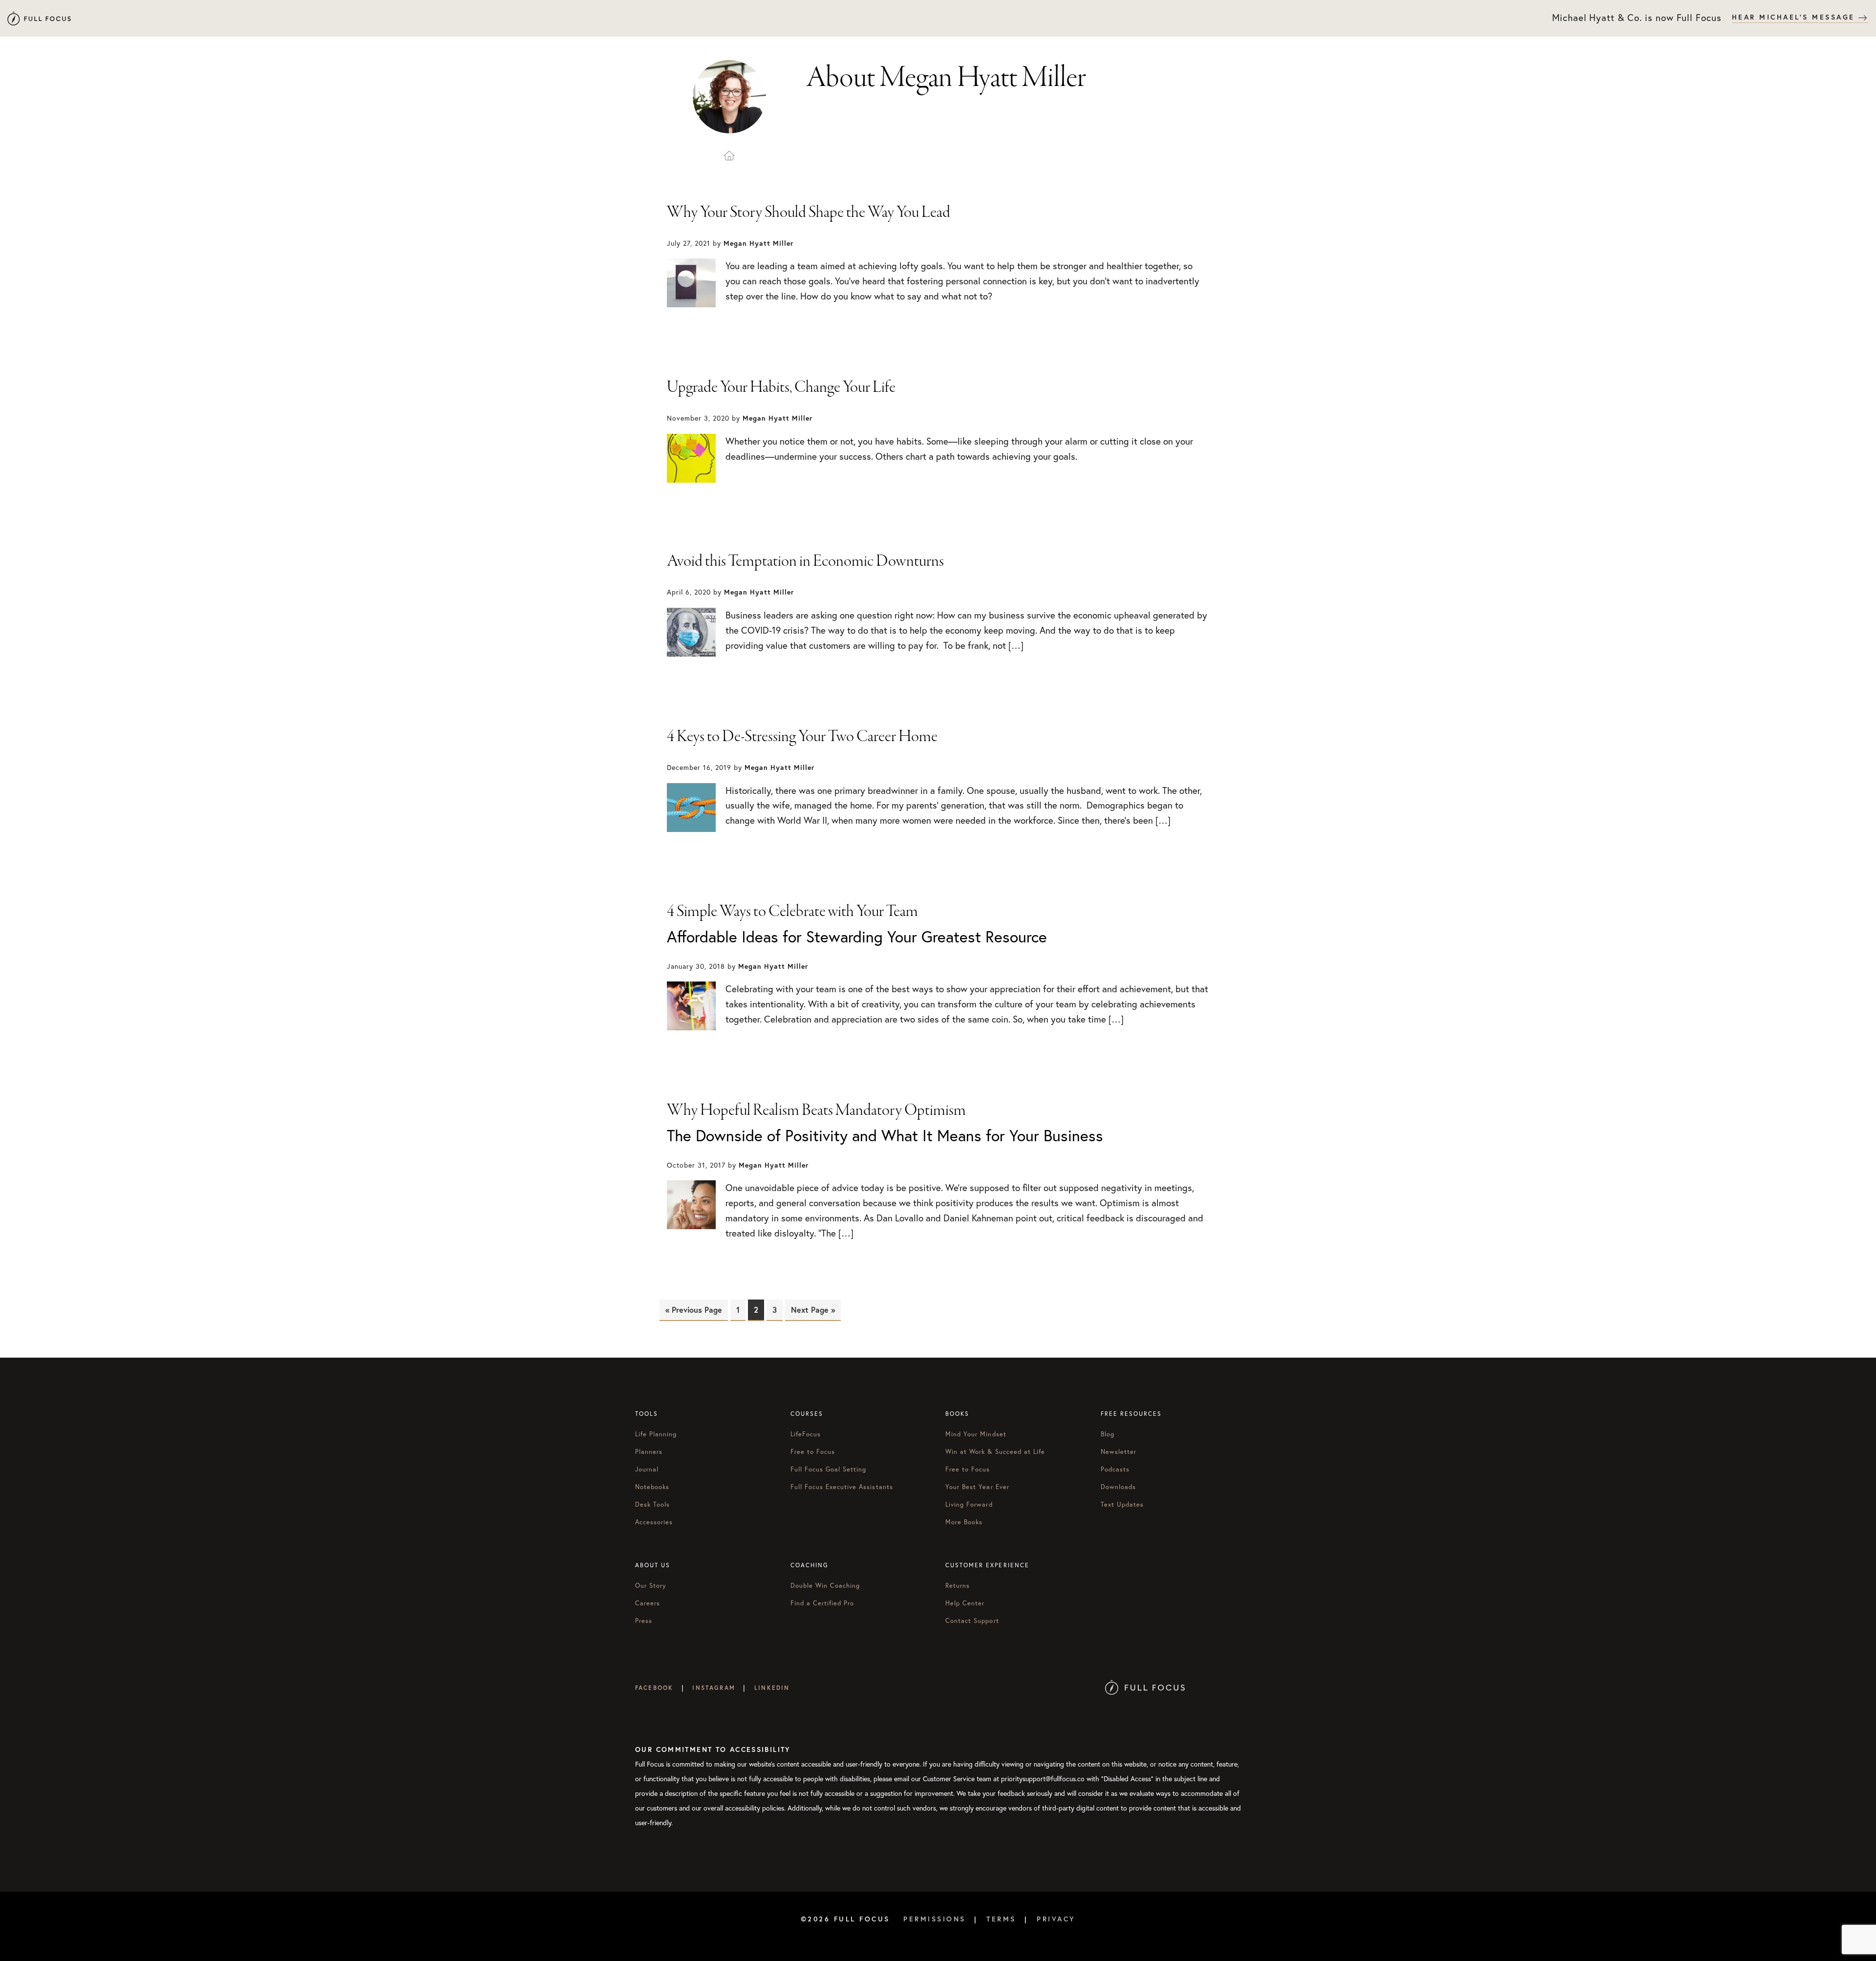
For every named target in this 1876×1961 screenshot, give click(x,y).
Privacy (1056, 1919)
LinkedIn (772, 1688)
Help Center (965, 1603)
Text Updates (1122, 1504)
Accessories (654, 1522)
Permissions (935, 1919)
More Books (964, 1522)
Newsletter (1119, 1451)
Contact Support (972, 1620)
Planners (649, 1451)
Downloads (1118, 1487)
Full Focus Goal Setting (829, 1469)
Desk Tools (652, 1504)
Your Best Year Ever (977, 1487)
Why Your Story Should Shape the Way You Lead (809, 213)
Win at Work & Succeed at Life (995, 1451)
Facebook (654, 1688)
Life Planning (656, 1434)
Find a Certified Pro (822, 1603)
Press (644, 1620)
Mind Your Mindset (976, 1434)
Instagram (714, 1688)
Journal (647, 1469)
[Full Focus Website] (1145, 1688)
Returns (958, 1585)
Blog (1108, 1434)
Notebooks (652, 1487)
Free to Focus (813, 1451)
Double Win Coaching (825, 1585)
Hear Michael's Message (1795, 17)
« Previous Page (694, 1310)
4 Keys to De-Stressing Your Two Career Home (802, 737)
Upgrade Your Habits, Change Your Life (781, 387)
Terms (1001, 1919)
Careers (648, 1603)
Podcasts (1115, 1469)
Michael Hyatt (39, 18)
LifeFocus (806, 1434)
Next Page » (813, 1310)
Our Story (651, 1585)
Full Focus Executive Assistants (842, 1487)
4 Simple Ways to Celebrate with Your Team (792, 912)
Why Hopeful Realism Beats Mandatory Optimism (816, 1110)
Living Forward (969, 1504)
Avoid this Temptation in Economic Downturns (805, 561)
